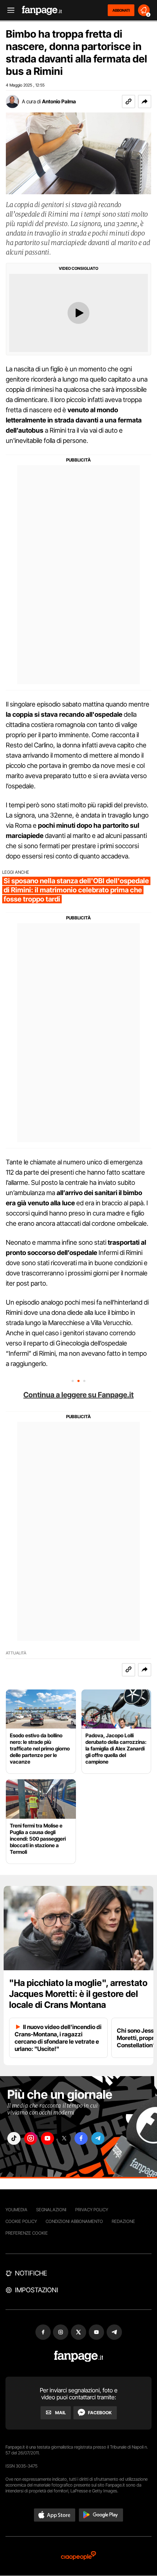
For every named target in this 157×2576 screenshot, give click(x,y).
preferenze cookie (27, 2233)
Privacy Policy (92, 2210)
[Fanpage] (79, 2356)
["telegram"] (98, 2138)
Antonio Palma (59, 101)
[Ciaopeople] (78, 2556)
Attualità (16, 1653)
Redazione (123, 2221)
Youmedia (16, 2210)
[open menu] (8, 10)
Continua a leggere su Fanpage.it (78, 1395)
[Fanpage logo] (42, 10)
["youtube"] (47, 2138)
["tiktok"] (14, 2138)
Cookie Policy (21, 2221)
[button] (145, 102)
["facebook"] (81, 2138)
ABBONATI (121, 10)
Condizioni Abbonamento (74, 2221)
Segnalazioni (51, 2210)
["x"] (64, 2138)
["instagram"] (31, 2138)
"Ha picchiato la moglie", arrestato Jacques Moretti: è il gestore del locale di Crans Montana (78, 1994)
